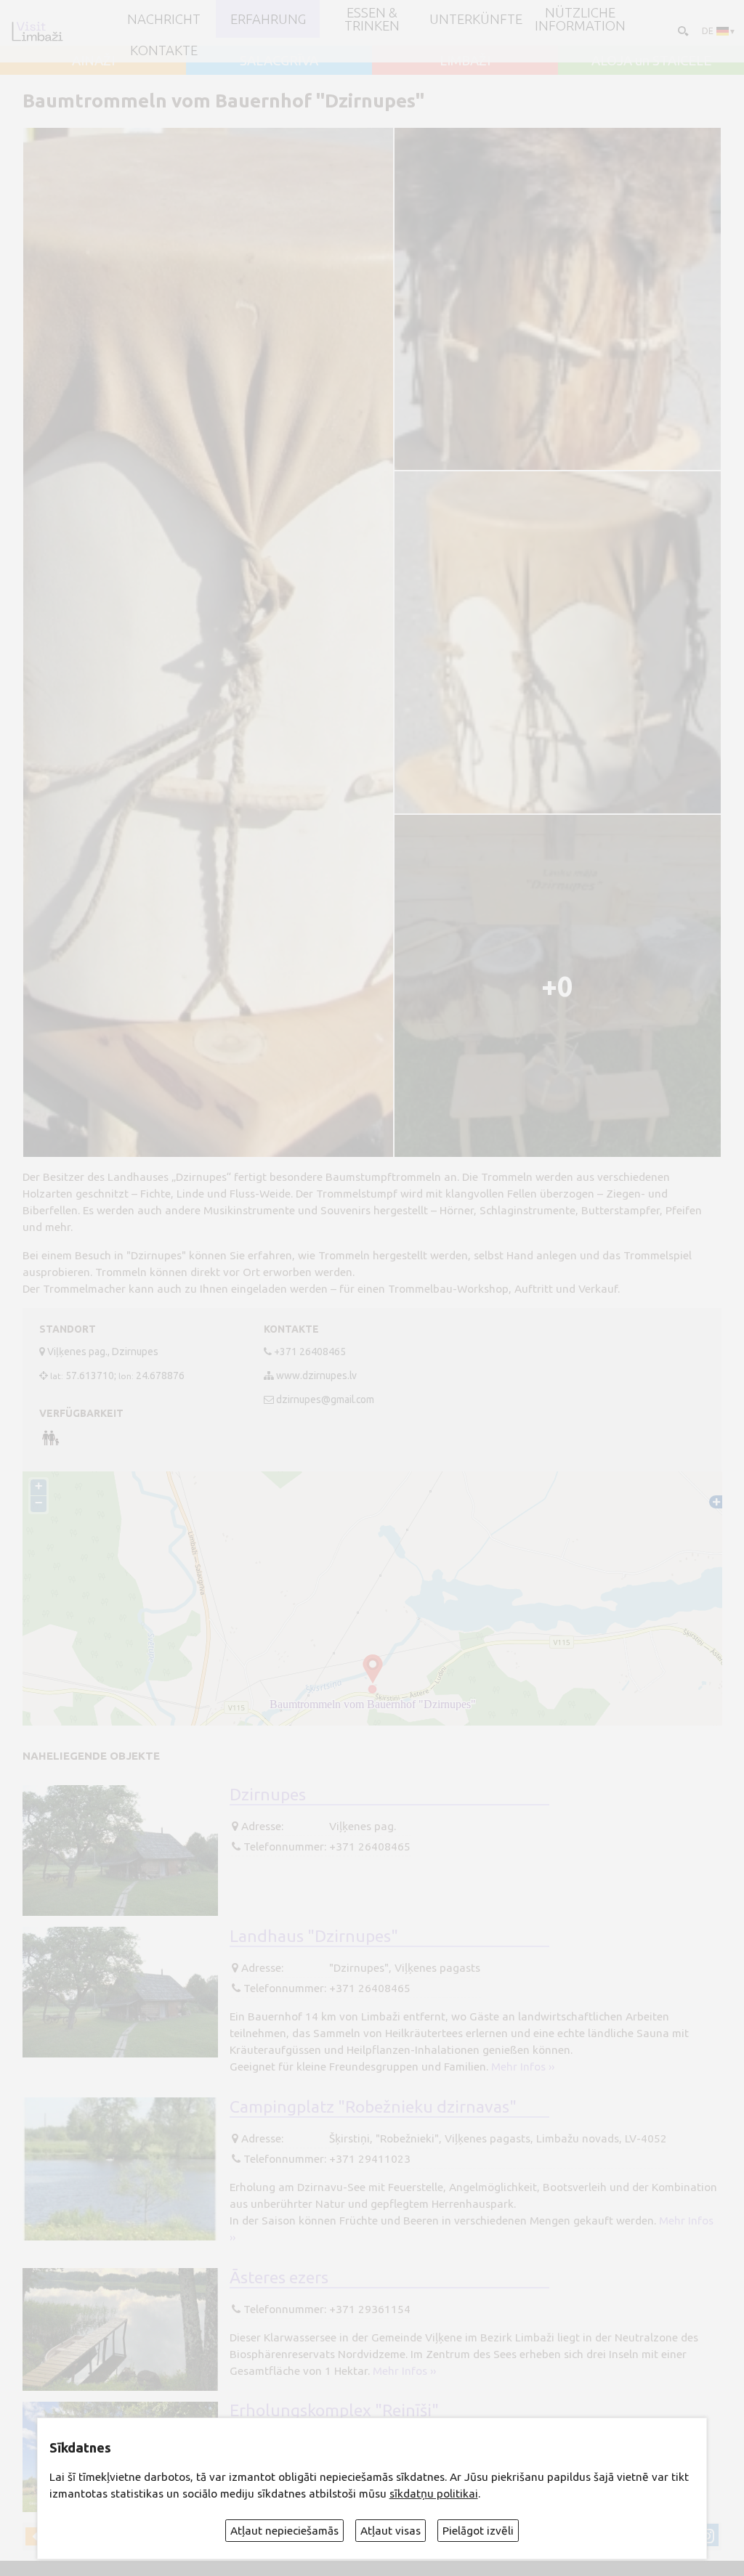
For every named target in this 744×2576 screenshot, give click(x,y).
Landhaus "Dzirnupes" (314, 1935)
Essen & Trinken (372, 19)
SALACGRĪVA (279, 60)
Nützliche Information (580, 19)
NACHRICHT (164, 19)
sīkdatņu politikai (434, 2494)
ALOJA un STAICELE (651, 60)
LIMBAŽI (465, 60)
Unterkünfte (476, 19)
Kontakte (164, 50)
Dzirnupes (268, 1794)
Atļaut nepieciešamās (284, 2531)
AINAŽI (93, 60)
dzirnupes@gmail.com (325, 1399)
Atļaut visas (391, 2531)
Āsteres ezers (279, 2277)
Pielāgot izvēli (478, 2531)
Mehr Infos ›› (523, 2067)
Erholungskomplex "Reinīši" (334, 2410)
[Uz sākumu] (37, 31)
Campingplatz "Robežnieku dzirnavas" (373, 2106)
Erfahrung (268, 19)
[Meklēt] (682, 31)
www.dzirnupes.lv (316, 1376)
